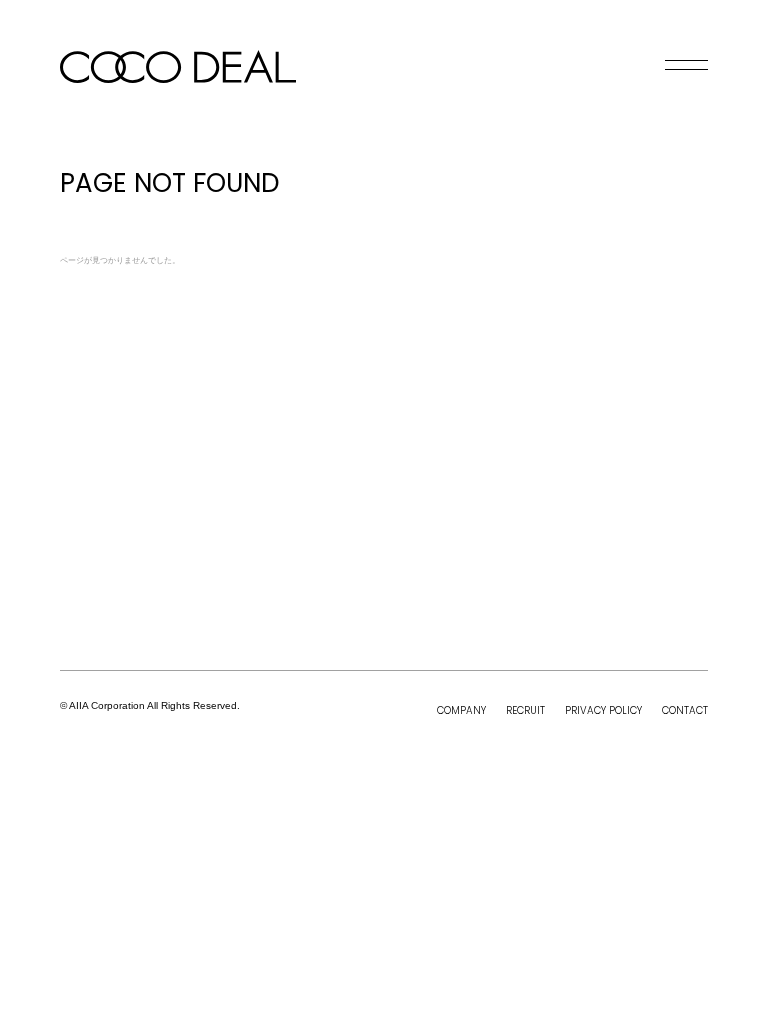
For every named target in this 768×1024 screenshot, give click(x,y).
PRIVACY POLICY (603, 710)
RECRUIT (525, 710)
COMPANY (461, 710)
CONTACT (685, 710)
